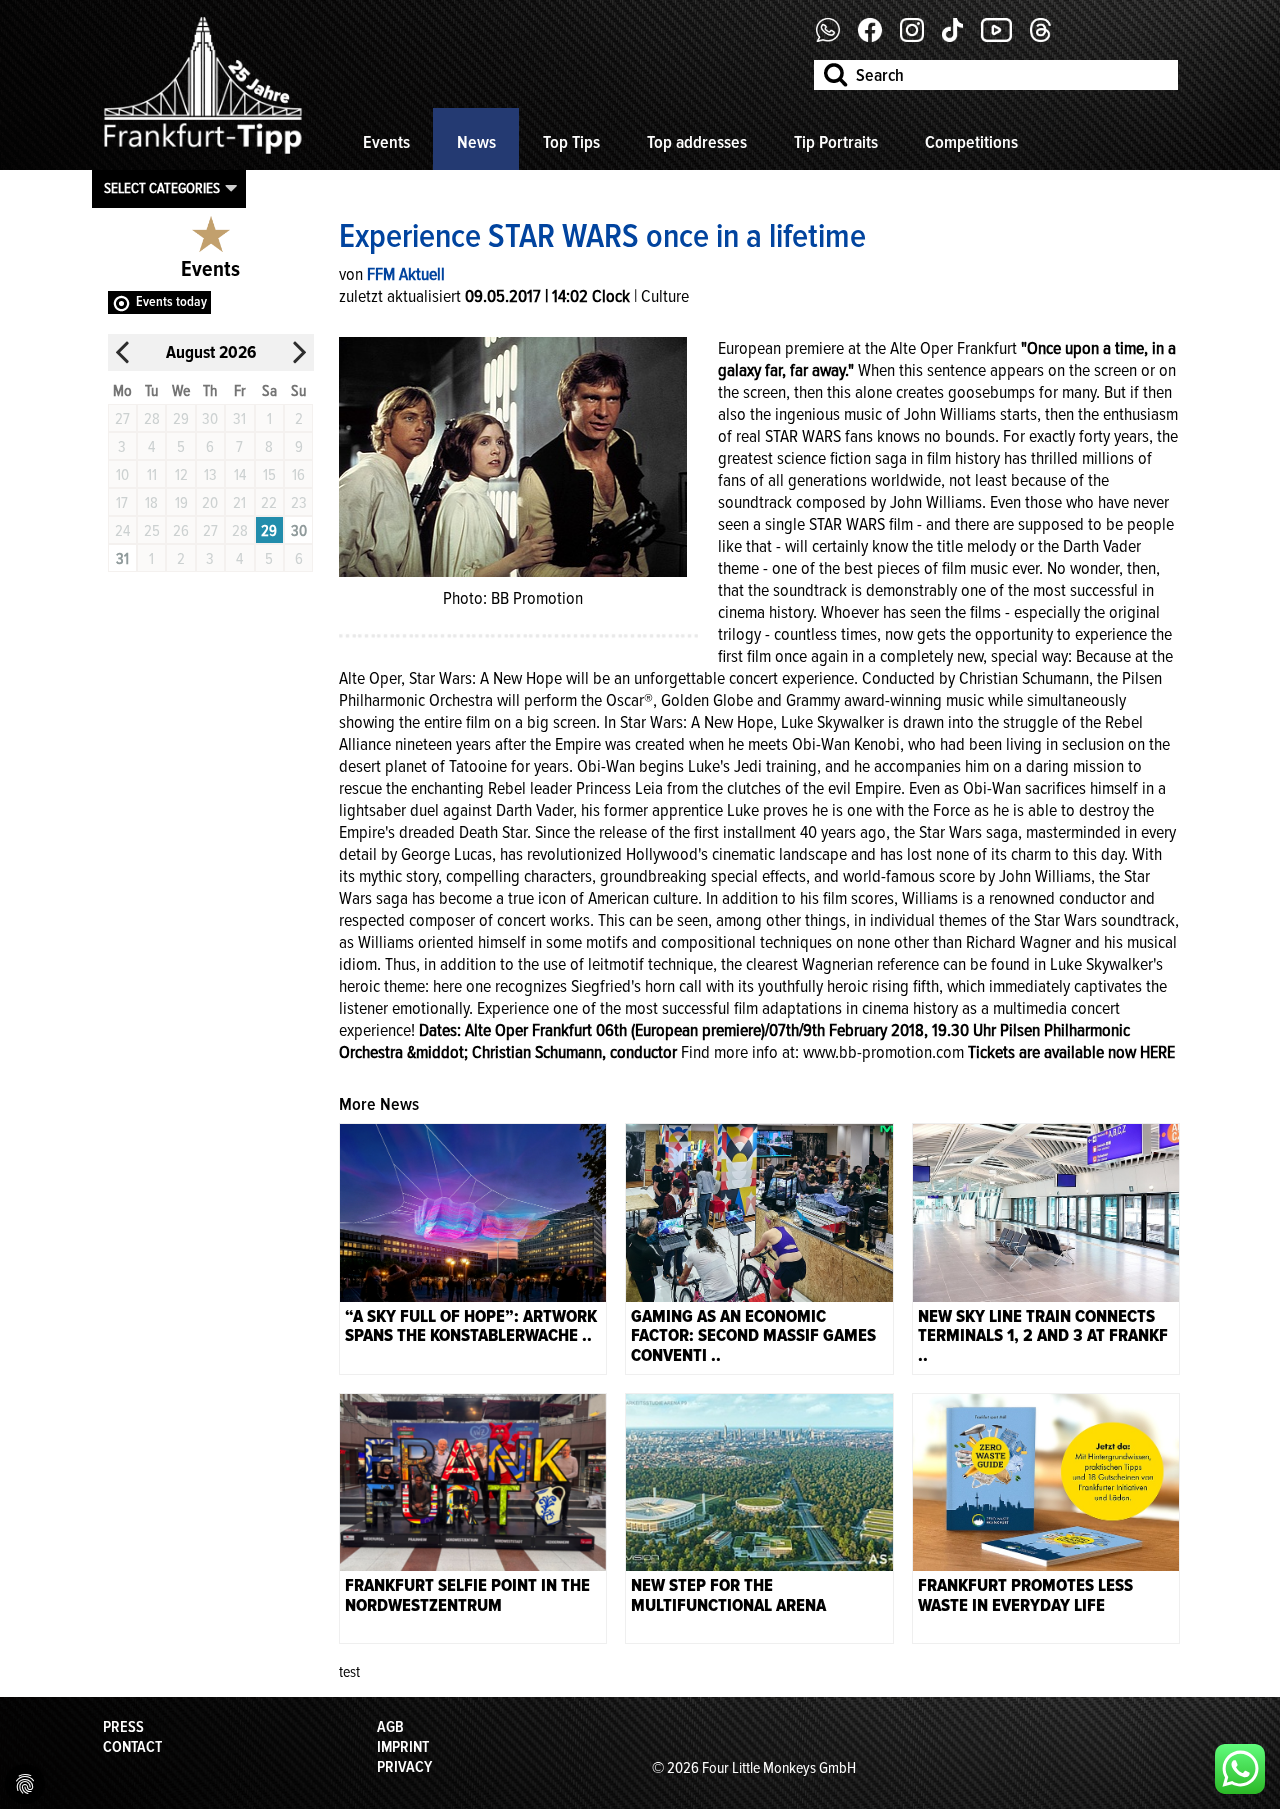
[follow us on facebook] (835, 37)
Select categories (162, 188)
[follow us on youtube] (1004, 37)
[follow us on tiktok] (960, 37)
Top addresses (697, 142)
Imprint (403, 1747)
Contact (132, 1747)
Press (123, 1727)
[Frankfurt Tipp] (203, 155)
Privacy (404, 1767)
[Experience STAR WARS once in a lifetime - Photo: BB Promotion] (513, 455)
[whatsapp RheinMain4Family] (1240, 1769)
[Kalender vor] (299, 352)
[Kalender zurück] (123, 352)
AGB (390, 1727)
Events (386, 142)
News (476, 142)
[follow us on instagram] (919, 37)
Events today (171, 301)
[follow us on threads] (1048, 37)
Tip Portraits (836, 142)
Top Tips (571, 142)
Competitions (971, 142)
